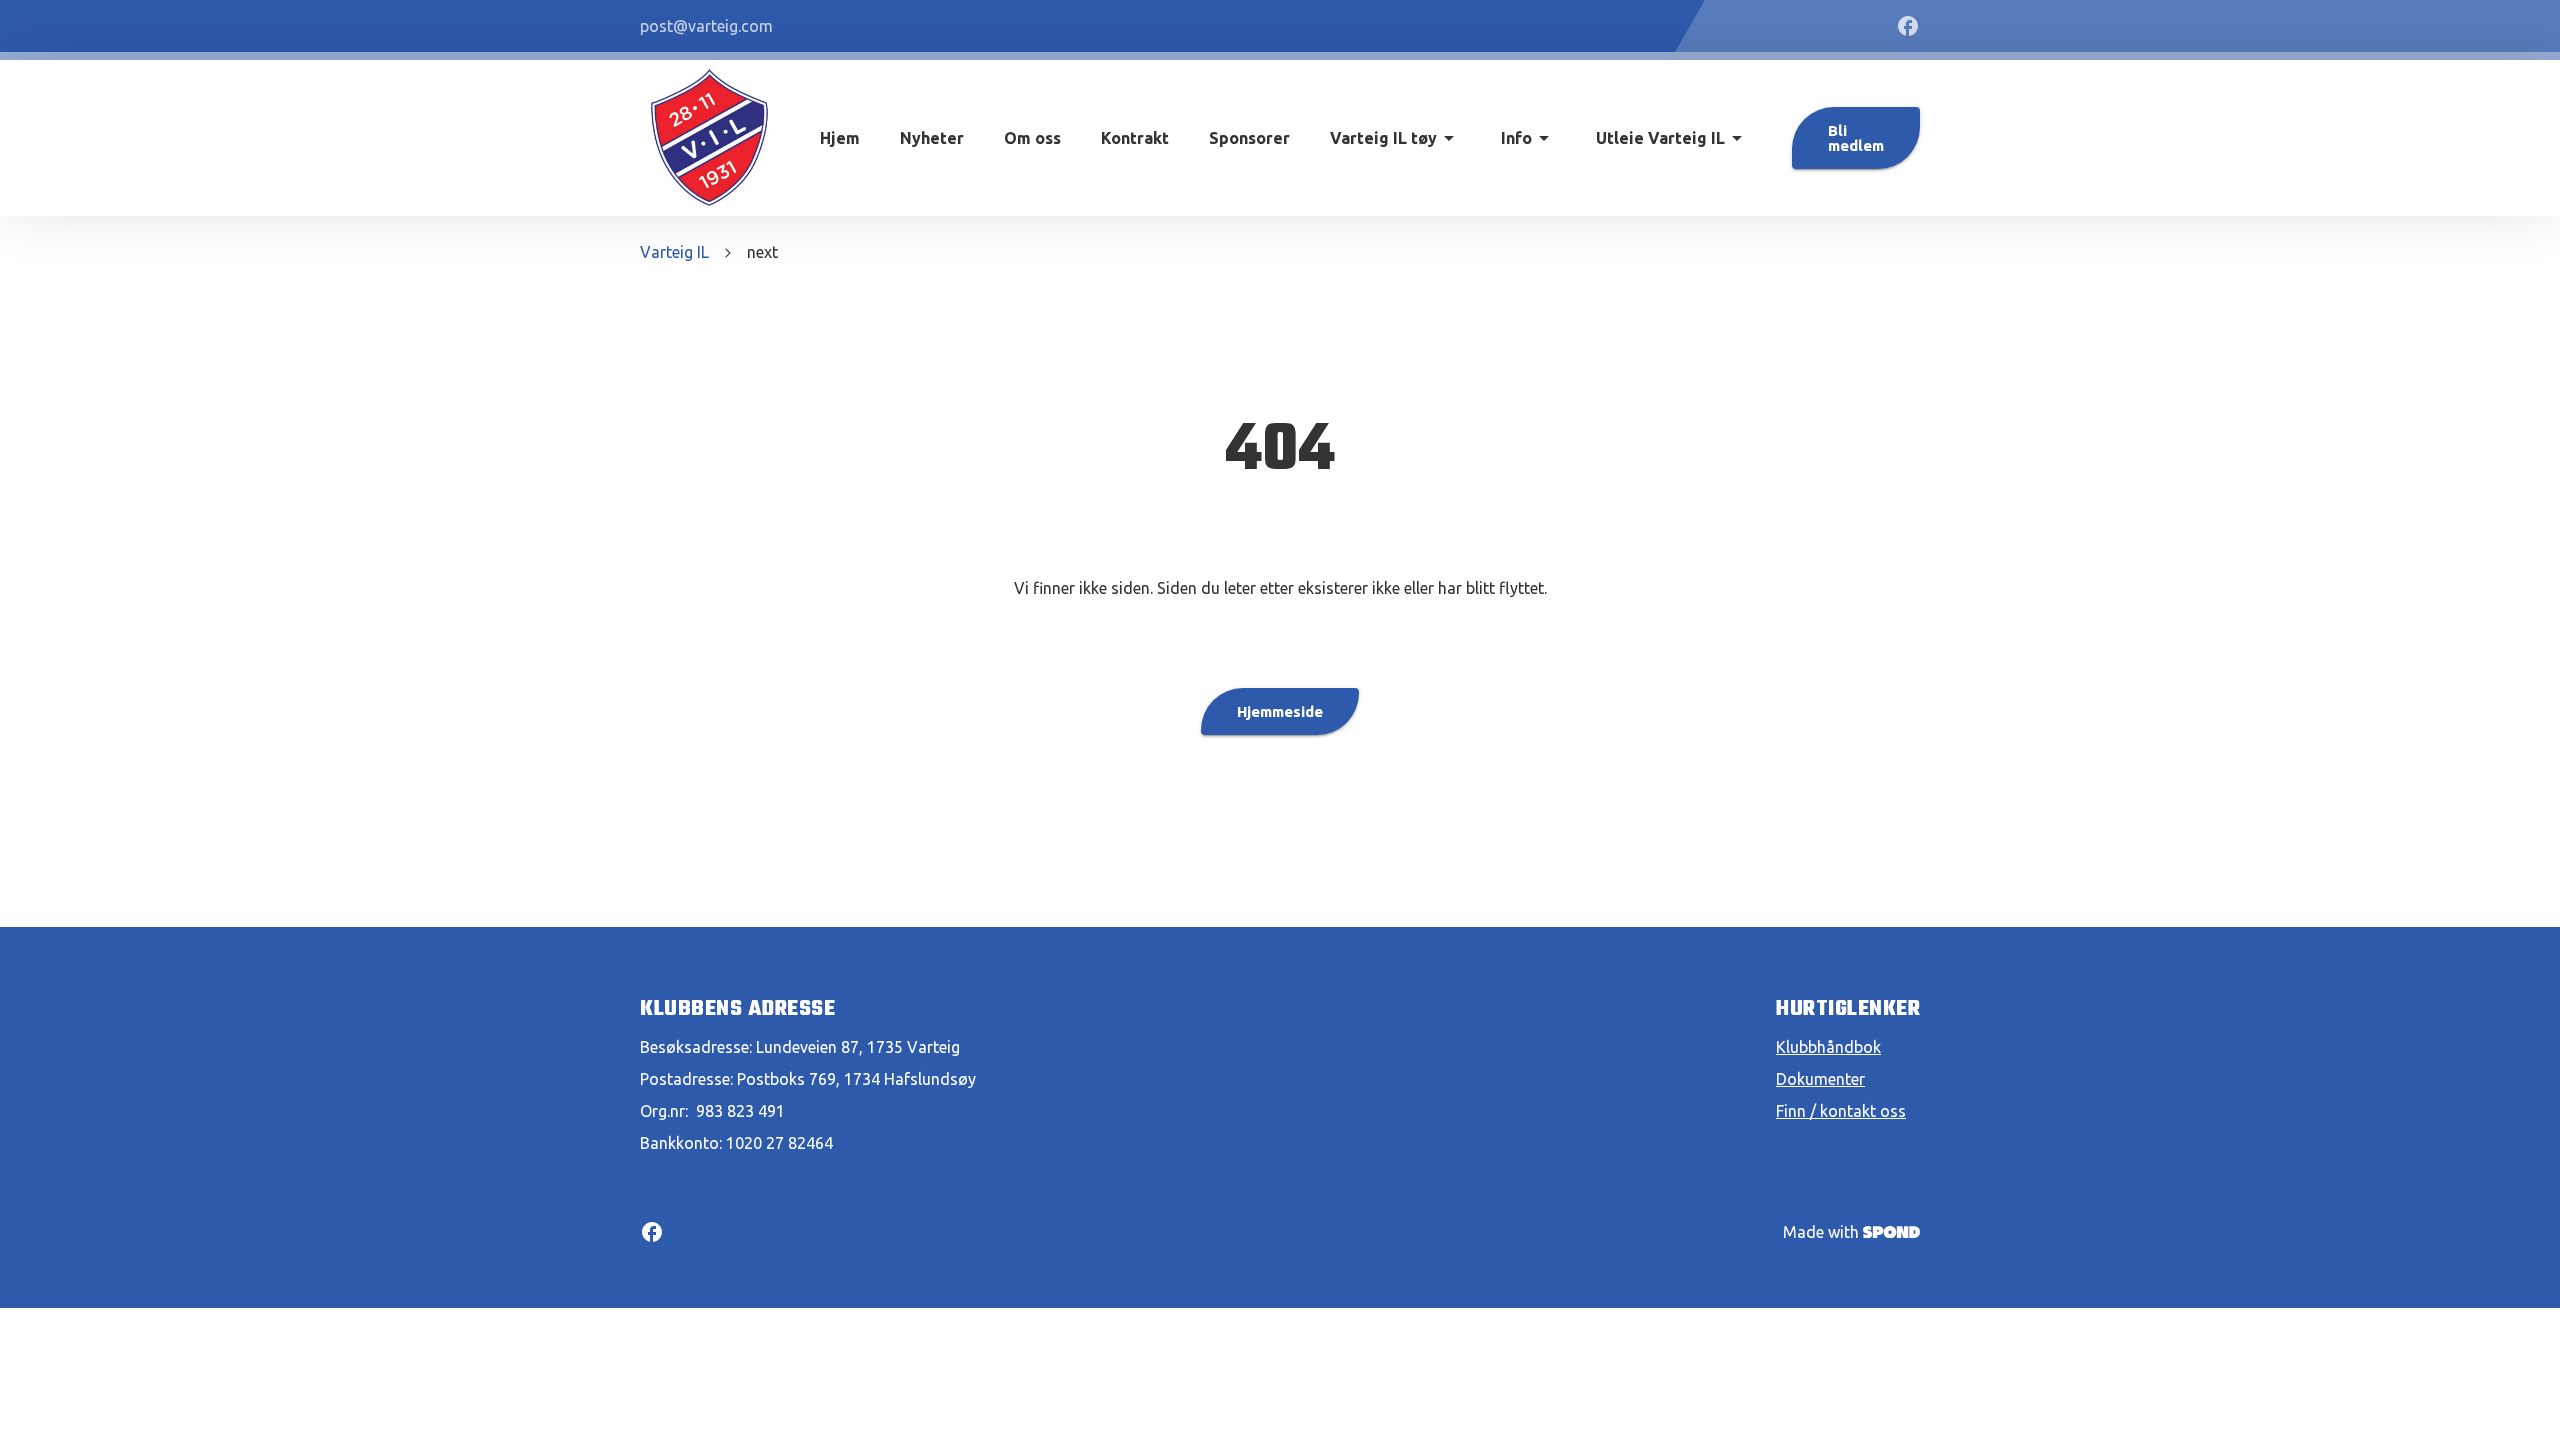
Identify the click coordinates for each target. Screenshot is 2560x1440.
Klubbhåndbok (1828, 1047)
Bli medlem (1856, 138)
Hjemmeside (1280, 711)
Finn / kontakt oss (1841, 1111)
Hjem (840, 138)
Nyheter (932, 138)
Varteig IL (674, 252)
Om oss (1032, 138)
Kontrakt (1135, 138)
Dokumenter (1820, 1079)
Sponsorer (1249, 138)
